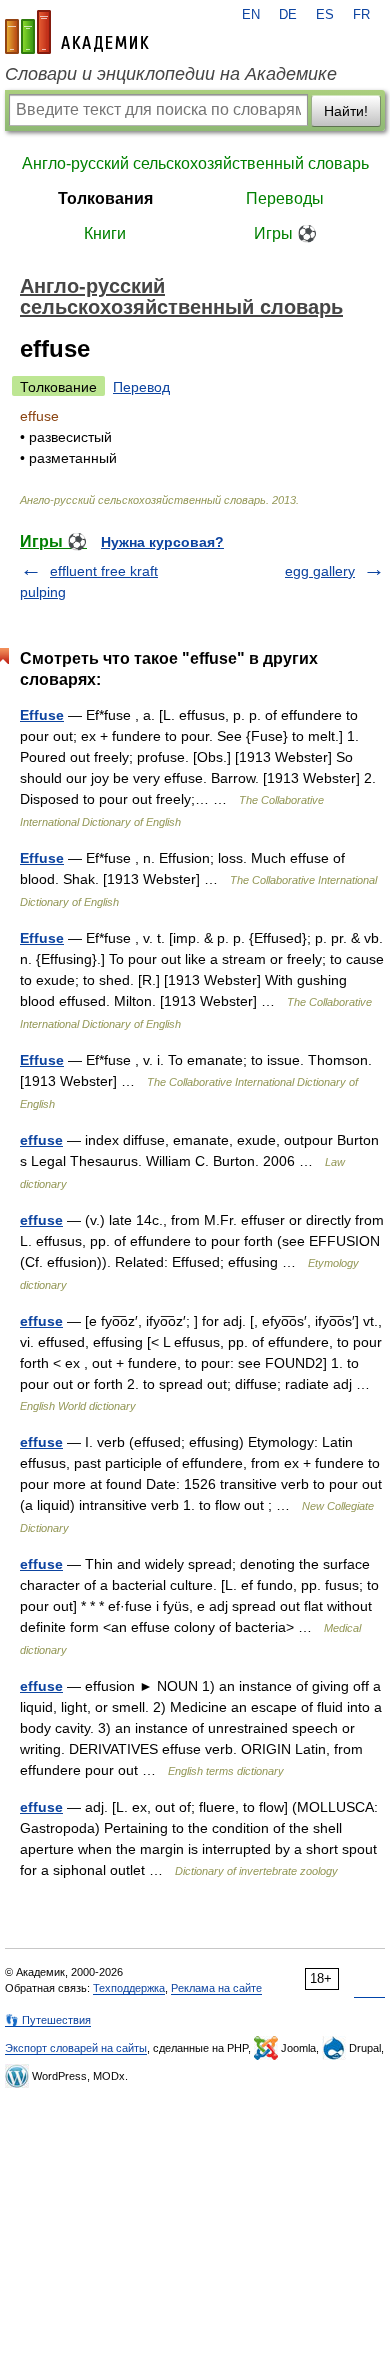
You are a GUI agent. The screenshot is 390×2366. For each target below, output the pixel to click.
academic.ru (77, 32)
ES (325, 15)
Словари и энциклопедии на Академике (171, 74)
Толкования (105, 198)
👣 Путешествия (48, 2020)
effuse (41, 1140)
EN (251, 15)
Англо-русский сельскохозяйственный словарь (195, 163)
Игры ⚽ (285, 233)
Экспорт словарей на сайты (76, 2048)
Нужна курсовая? (162, 542)
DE (288, 15)
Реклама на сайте (216, 1988)
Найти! (346, 111)
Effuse (42, 715)
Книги (105, 233)
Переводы (285, 198)
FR (361, 15)
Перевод (141, 387)
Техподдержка (129, 1988)
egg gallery (320, 571)
